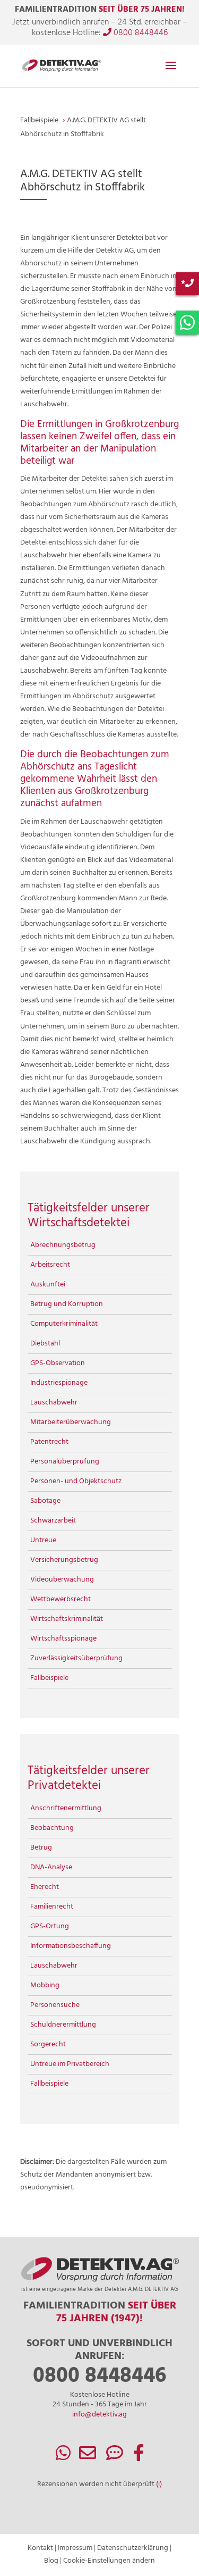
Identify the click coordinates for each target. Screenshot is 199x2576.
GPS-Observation (58, 1363)
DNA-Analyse (51, 1867)
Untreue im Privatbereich (70, 2064)
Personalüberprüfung (65, 1462)
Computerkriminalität (64, 1324)
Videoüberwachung (62, 1580)
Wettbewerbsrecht (60, 1599)
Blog (51, 2561)
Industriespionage (59, 1383)
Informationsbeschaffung (71, 1946)
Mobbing (45, 1985)
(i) (159, 2484)
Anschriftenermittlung (66, 1808)
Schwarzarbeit (53, 1521)
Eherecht (45, 1887)
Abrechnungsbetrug (63, 1245)
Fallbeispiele (49, 1678)
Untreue (43, 1540)
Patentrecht (49, 1442)
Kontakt (40, 2548)
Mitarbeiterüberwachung (71, 1422)
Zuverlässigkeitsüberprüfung (76, 1658)
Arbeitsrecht (50, 1265)
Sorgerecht (48, 2044)
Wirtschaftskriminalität (67, 1619)
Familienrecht (52, 1907)
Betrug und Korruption (67, 1304)
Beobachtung (52, 1828)
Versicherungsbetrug (64, 1560)
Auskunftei (48, 1285)
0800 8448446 (140, 33)
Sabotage (45, 1501)
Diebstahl (45, 1344)
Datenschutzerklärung (133, 2548)
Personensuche (55, 2005)
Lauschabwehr (54, 1403)
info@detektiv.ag (99, 2415)
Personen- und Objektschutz (76, 1481)
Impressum (75, 2548)
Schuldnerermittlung (63, 2025)
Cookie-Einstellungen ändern (109, 2561)
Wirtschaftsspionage (63, 1639)
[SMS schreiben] (115, 2457)
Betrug (41, 1848)
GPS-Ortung (50, 1926)
